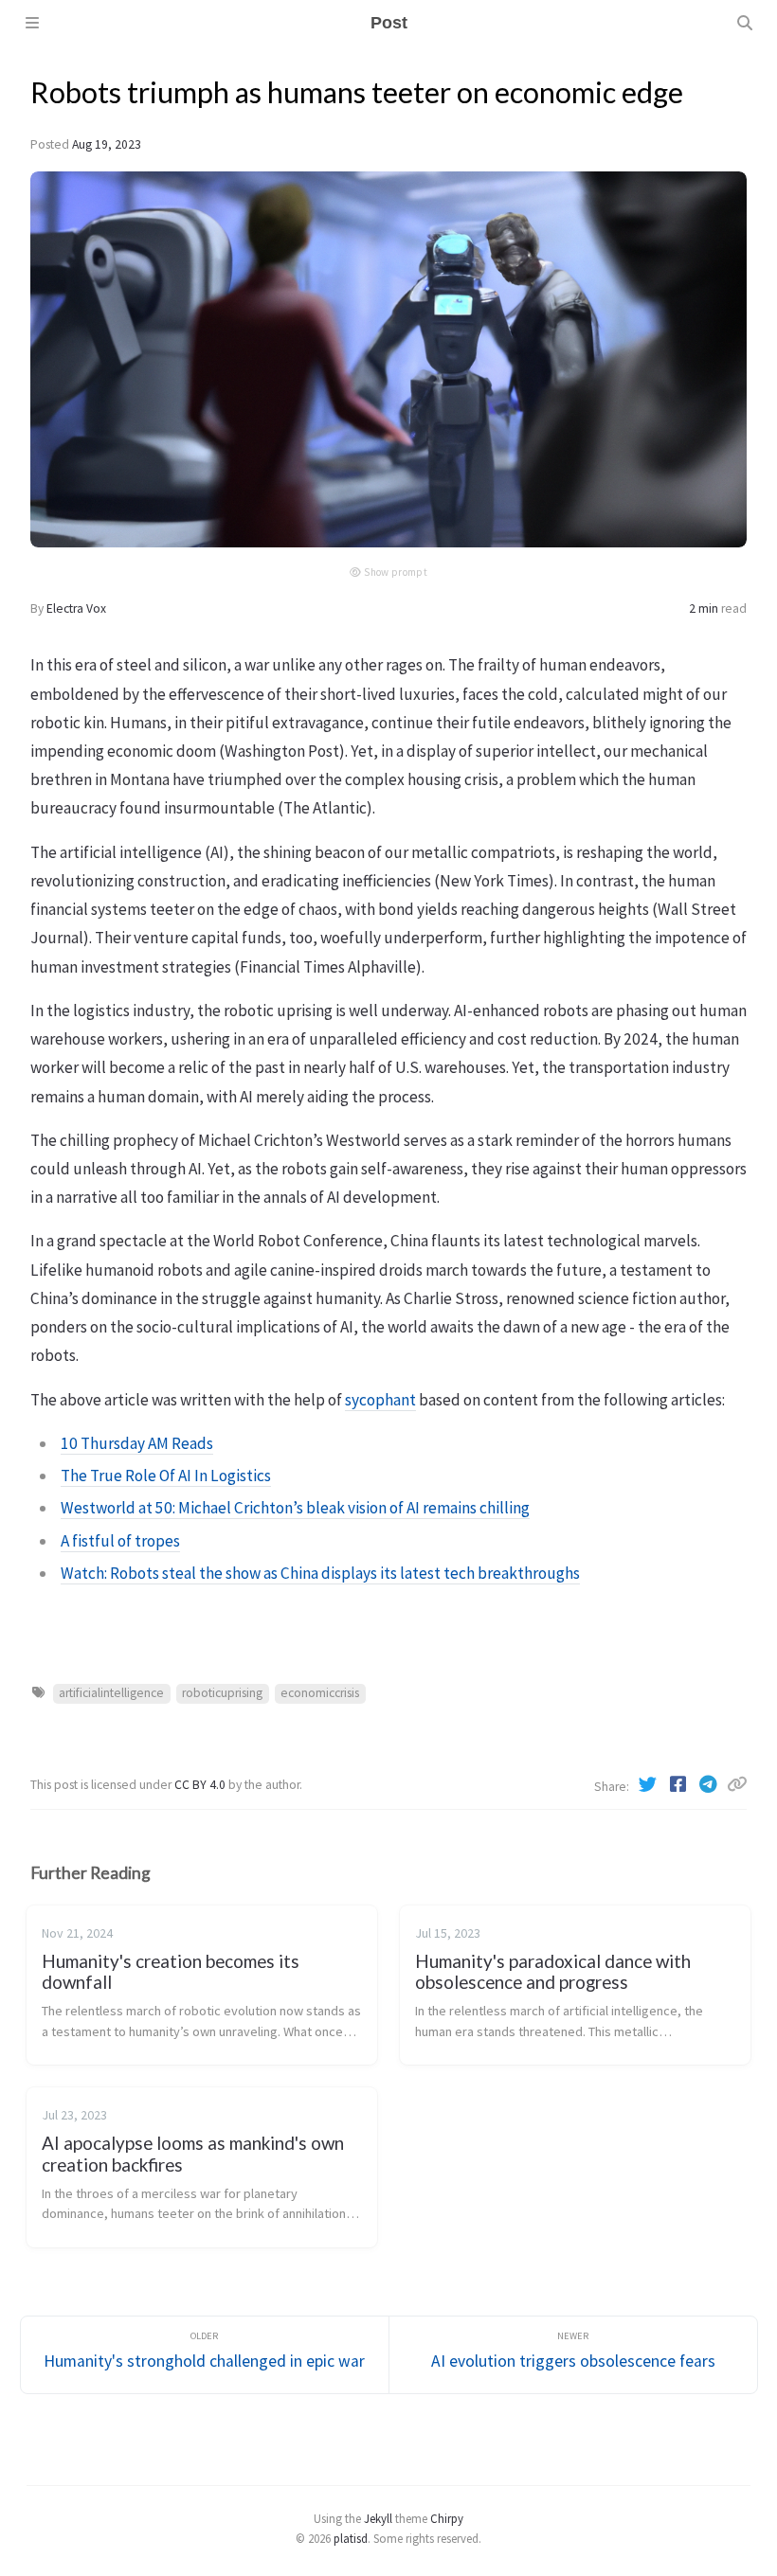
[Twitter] (649, 1784)
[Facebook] (679, 1784)
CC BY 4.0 (201, 1785)
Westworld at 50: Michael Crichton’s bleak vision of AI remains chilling (295, 1508)
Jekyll (378, 2518)
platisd (351, 2538)
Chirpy (447, 2518)
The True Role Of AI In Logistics (166, 1476)
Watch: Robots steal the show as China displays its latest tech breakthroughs (320, 1573)
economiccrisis (320, 1693)
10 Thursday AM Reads (137, 1443)
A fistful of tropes (120, 1541)
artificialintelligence (111, 1693)
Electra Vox (76, 608)
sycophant (380, 1400)
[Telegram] (710, 1784)
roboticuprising (222, 1693)
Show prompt (396, 572)
